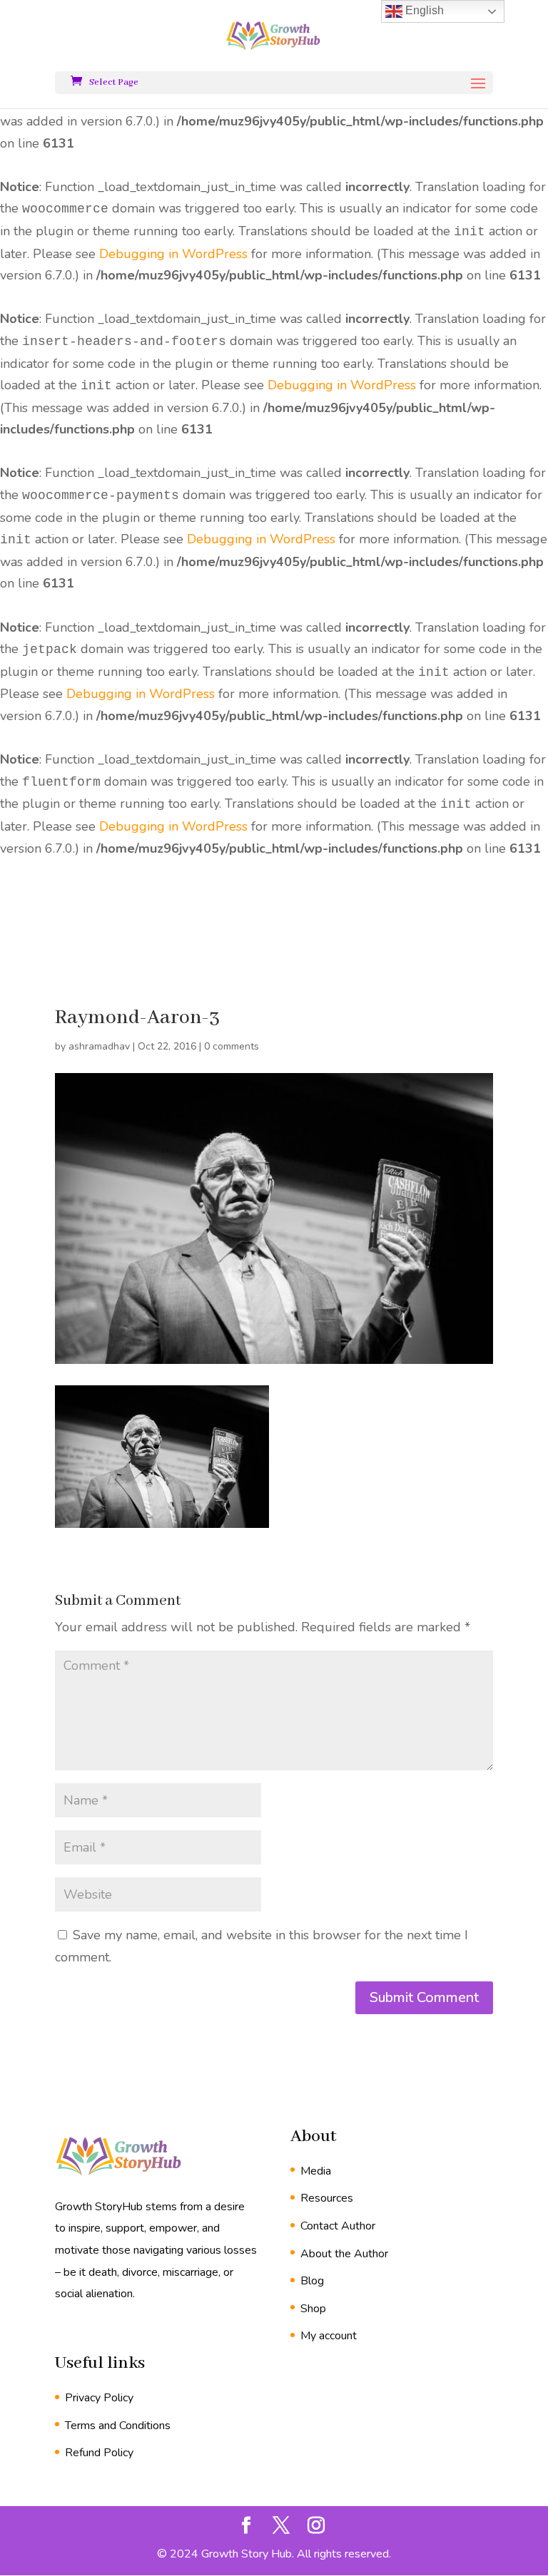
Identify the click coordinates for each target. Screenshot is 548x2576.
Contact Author (338, 2226)
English (423, 10)
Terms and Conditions (118, 2426)
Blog (312, 2281)
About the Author (344, 2254)
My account (329, 2336)
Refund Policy (99, 2453)
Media (316, 2171)
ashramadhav (99, 1046)
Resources (327, 2198)
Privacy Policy (99, 2398)
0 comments (232, 1046)
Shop (313, 2309)
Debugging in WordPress (173, 254)
